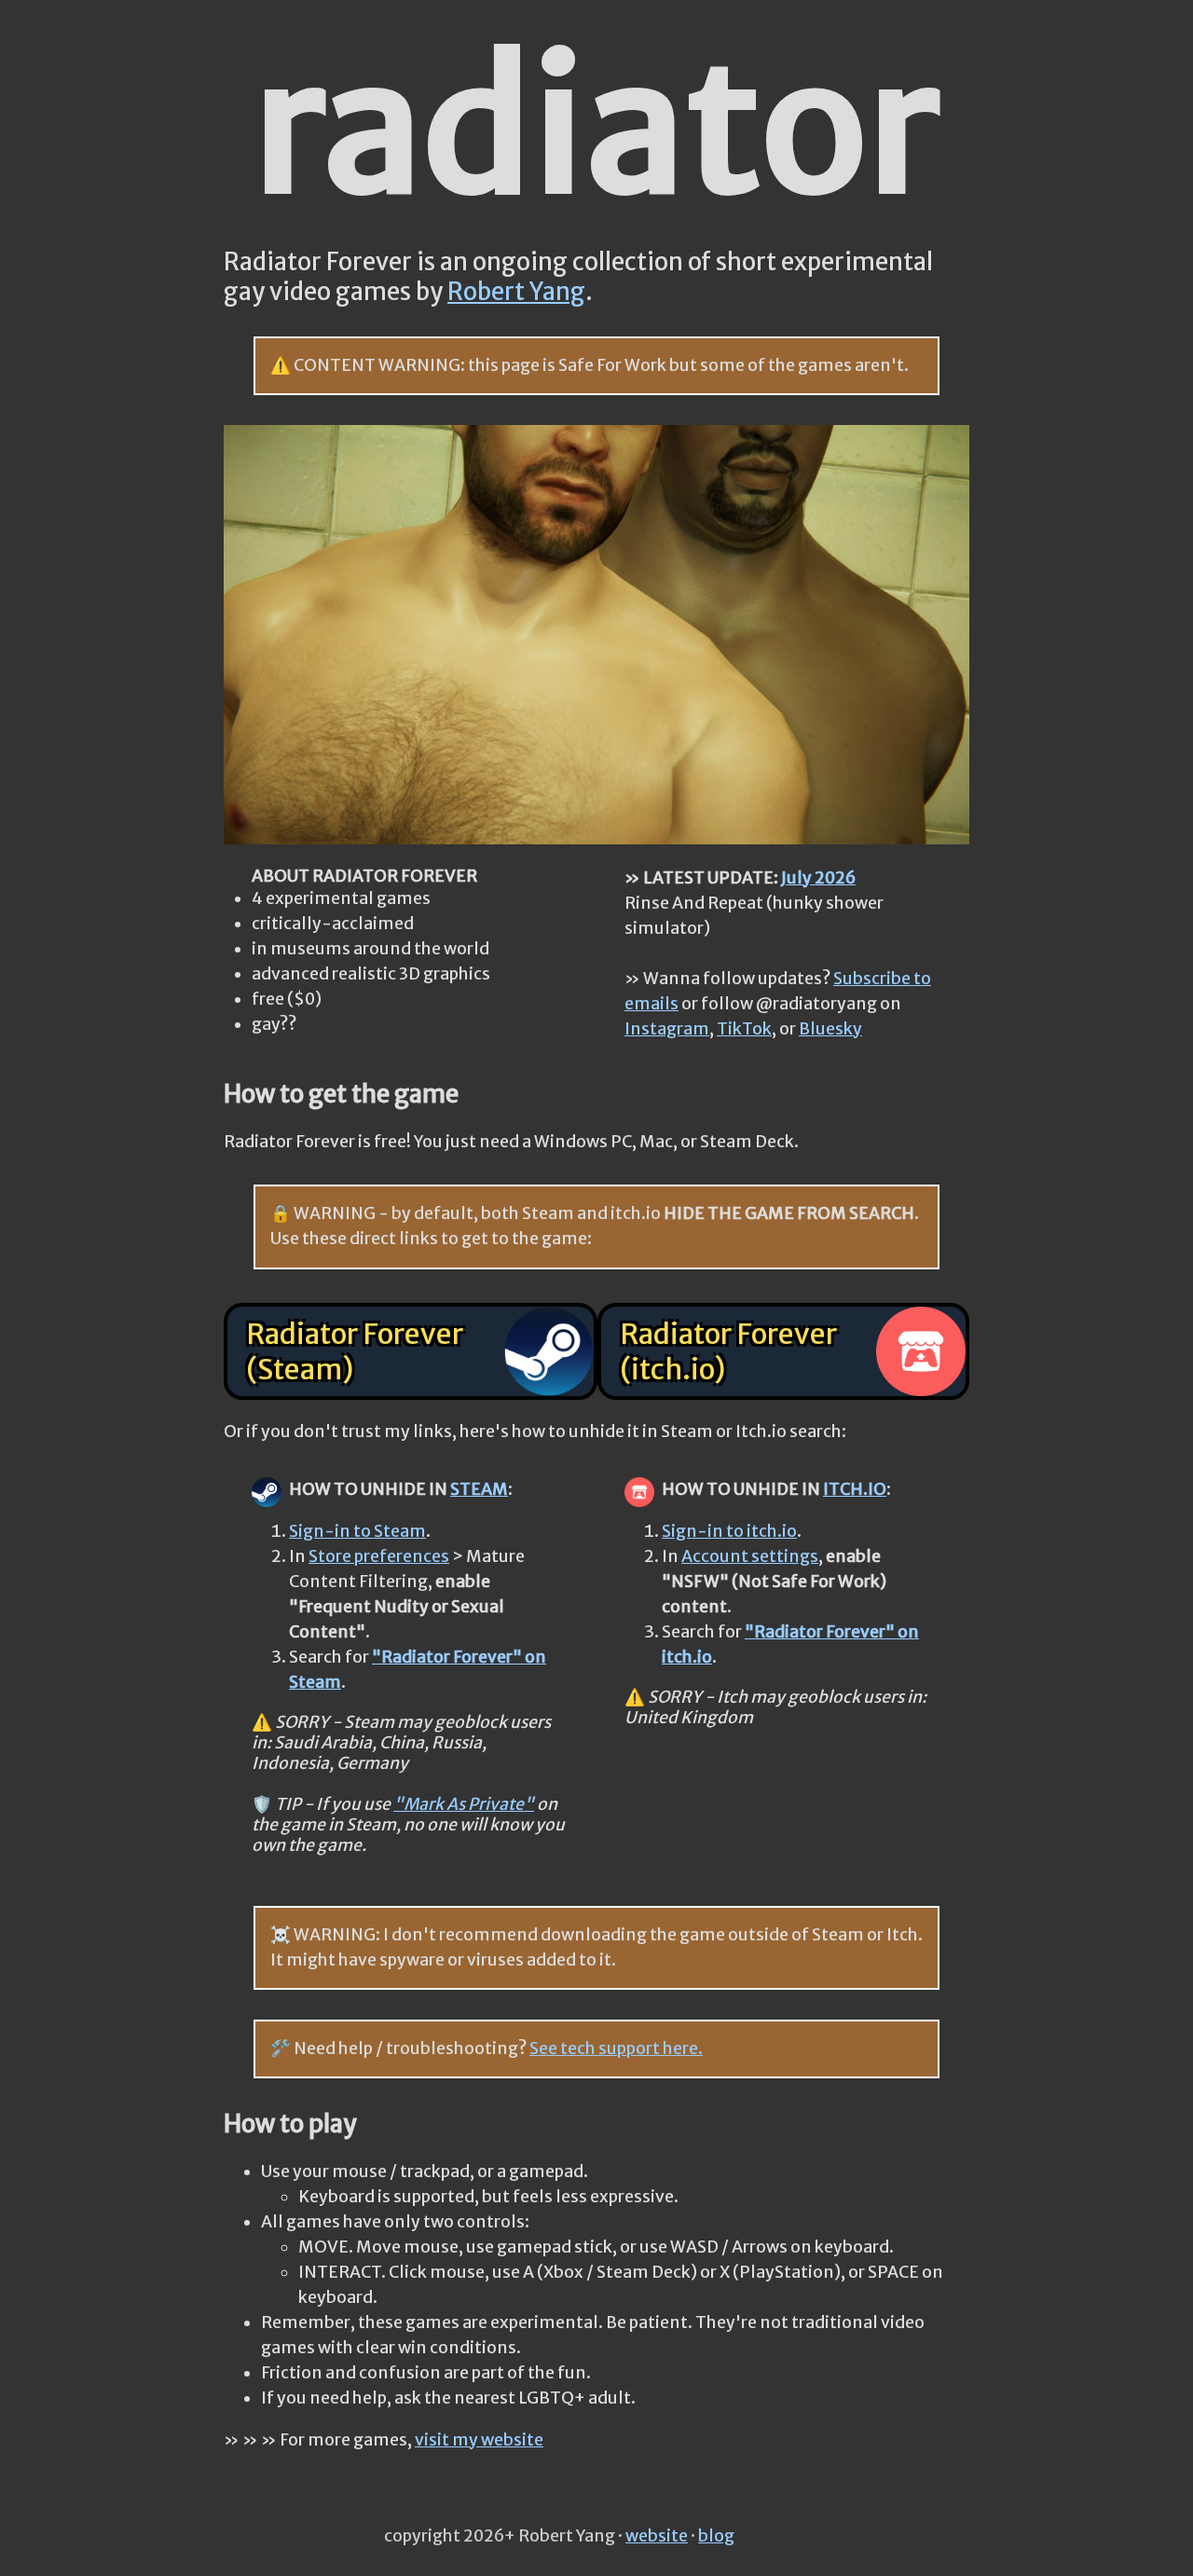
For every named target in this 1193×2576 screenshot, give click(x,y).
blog (716, 2536)
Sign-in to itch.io (729, 1531)
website (657, 2536)
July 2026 (818, 878)
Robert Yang (516, 292)
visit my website (479, 2440)
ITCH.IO (855, 1489)
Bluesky (830, 1029)
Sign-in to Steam (357, 1531)
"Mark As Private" (464, 1804)
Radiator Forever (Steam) (355, 1351)
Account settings (750, 1556)
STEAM (479, 1489)
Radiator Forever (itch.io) (728, 1351)
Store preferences (379, 1556)
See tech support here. (616, 2048)
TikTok (744, 1029)
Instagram (667, 1029)
